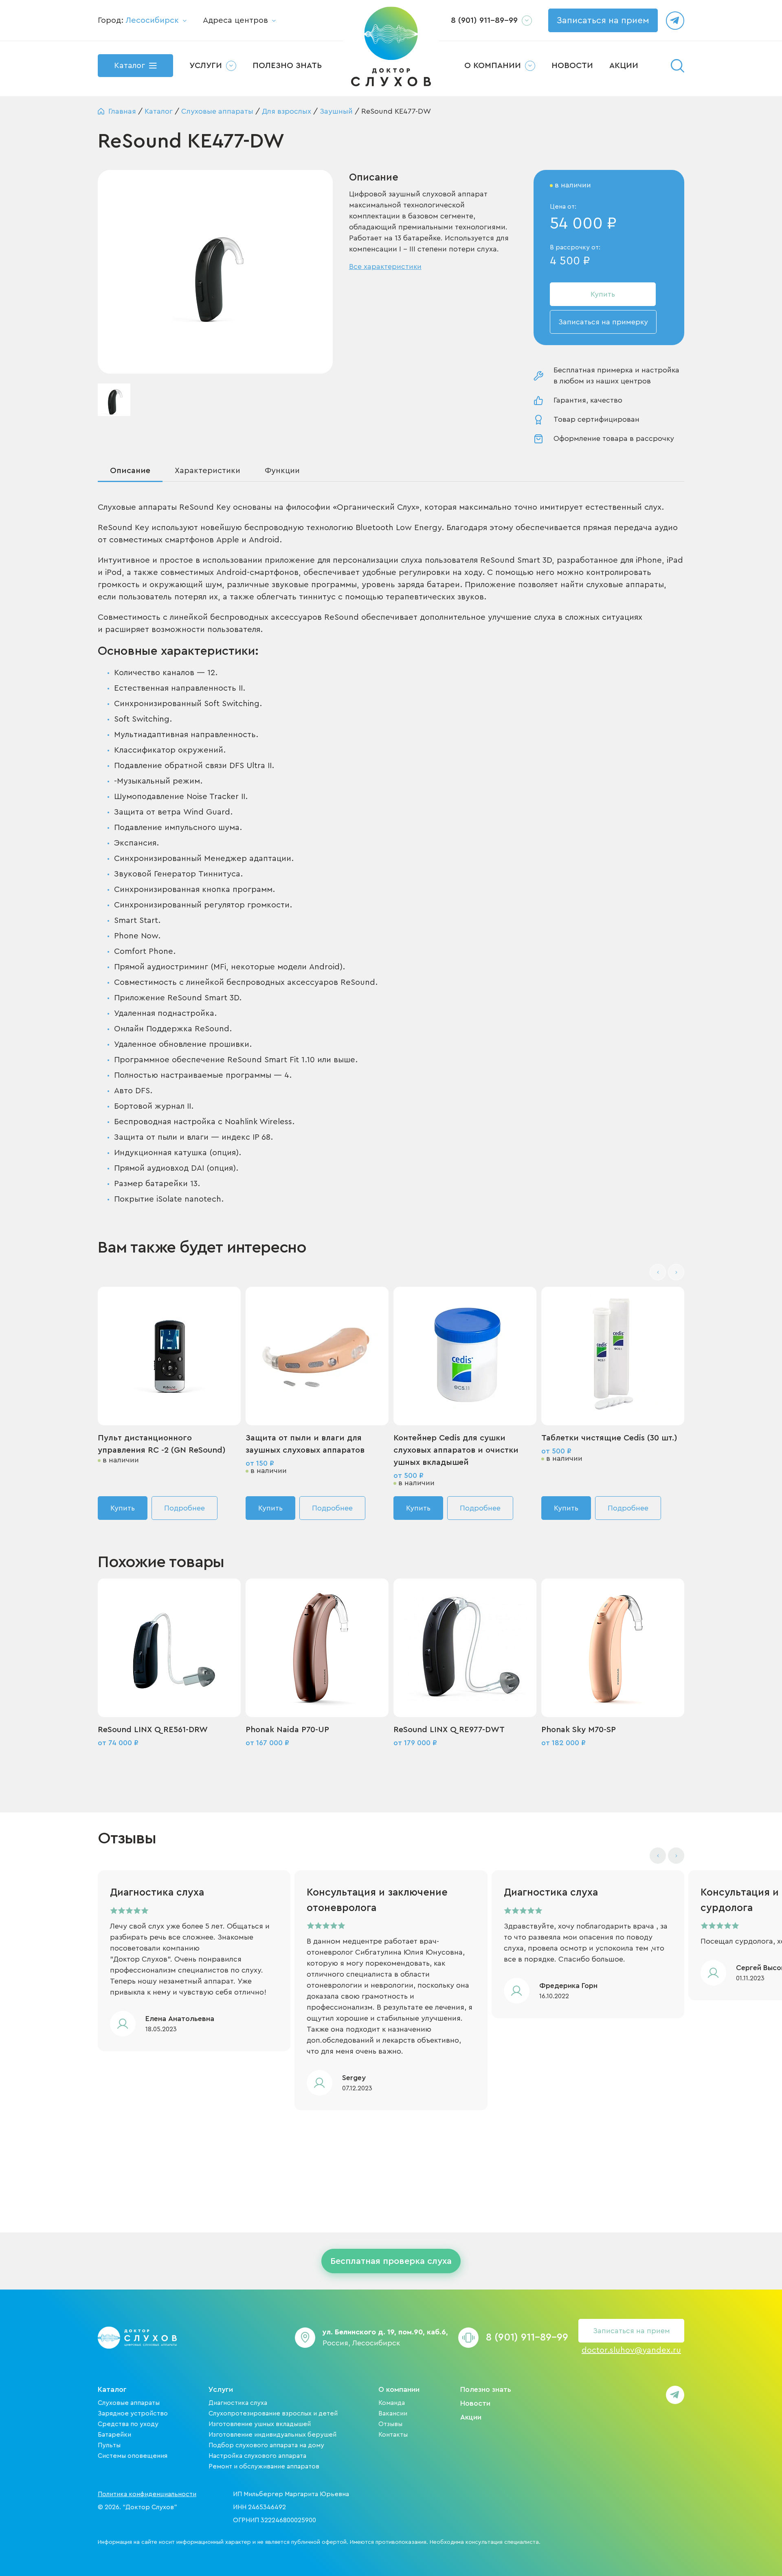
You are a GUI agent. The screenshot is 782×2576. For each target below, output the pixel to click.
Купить (603, 294)
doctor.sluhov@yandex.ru (631, 2350)
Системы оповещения (133, 2456)
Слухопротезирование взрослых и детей (273, 2413)
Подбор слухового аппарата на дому (266, 2445)
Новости (475, 2403)
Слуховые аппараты (129, 2403)
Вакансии (393, 2413)
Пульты (109, 2445)
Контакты (393, 2435)
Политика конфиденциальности (147, 2494)
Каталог (112, 2389)
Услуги (221, 2389)
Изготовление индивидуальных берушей (272, 2435)
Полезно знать (486, 2389)
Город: (138, 20)
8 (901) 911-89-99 (484, 20)
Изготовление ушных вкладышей (260, 2424)
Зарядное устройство (133, 2413)
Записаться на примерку (603, 322)
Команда (392, 2403)
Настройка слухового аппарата (257, 2456)
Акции (471, 2417)
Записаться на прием (603, 20)
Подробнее (185, 1508)
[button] (676, 1272)
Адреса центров (235, 20)
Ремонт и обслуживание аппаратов (264, 2466)
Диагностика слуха (238, 2403)
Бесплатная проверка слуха (391, 2261)
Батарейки (114, 2435)
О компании (399, 2389)
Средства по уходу (128, 2424)
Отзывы (390, 2424)
